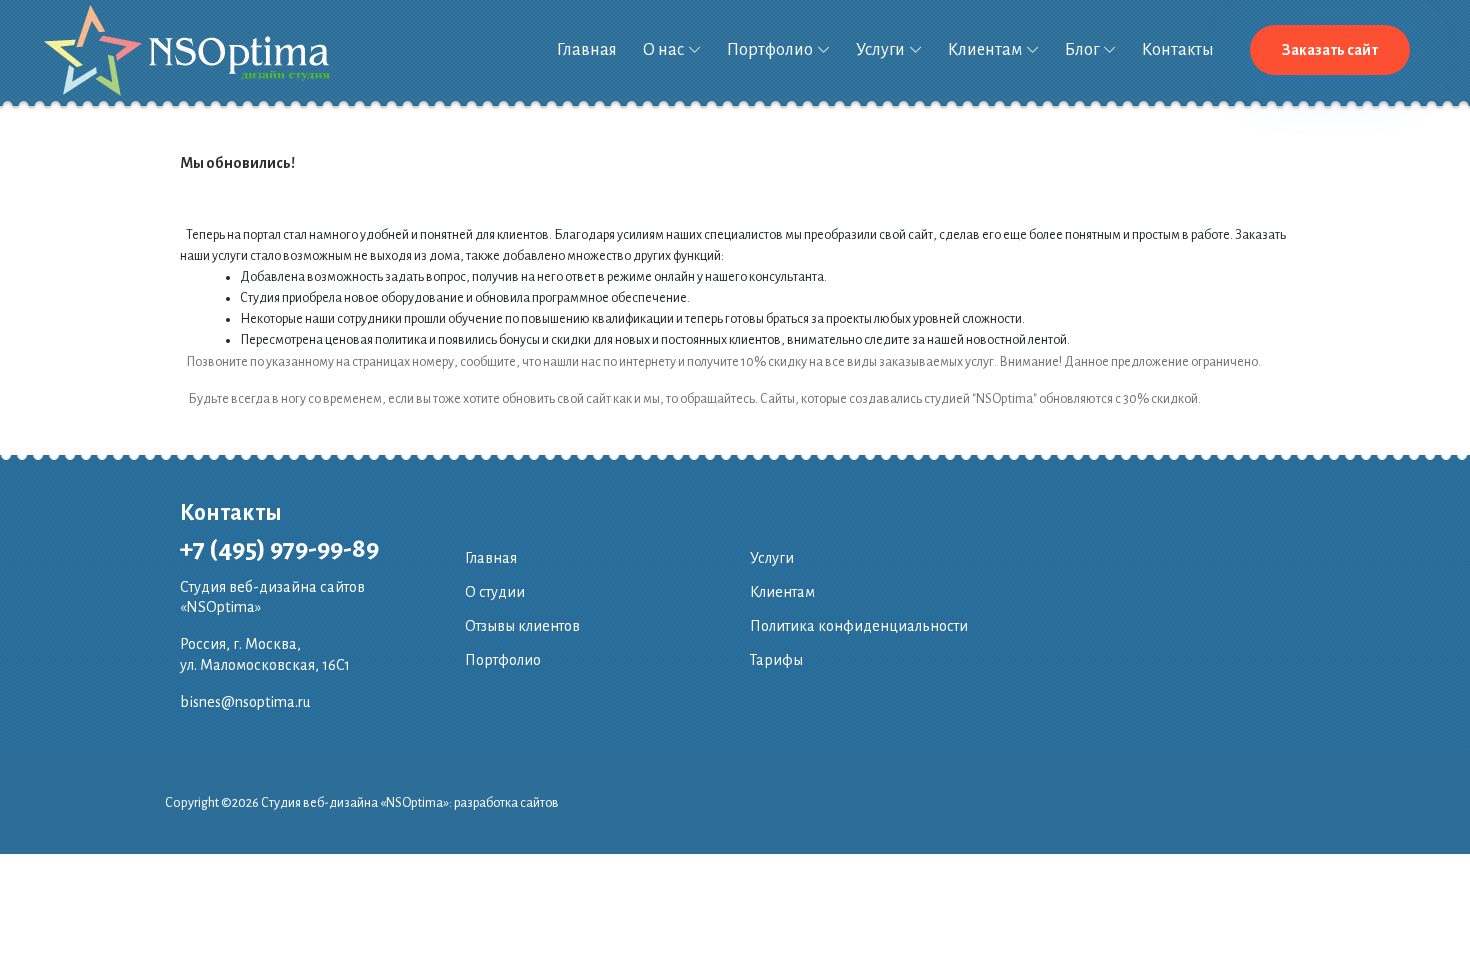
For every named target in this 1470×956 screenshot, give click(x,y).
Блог (1082, 50)
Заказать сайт (1330, 50)
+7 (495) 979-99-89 (279, 549)
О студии (495, 592)
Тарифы (776, 660)
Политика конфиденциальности (859, 626)
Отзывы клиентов (522, 626)
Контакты (1178, 50)
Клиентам (985, 50)
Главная (587, 50)
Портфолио (770, 50)
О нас (663, 50)
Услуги (880, 50)
